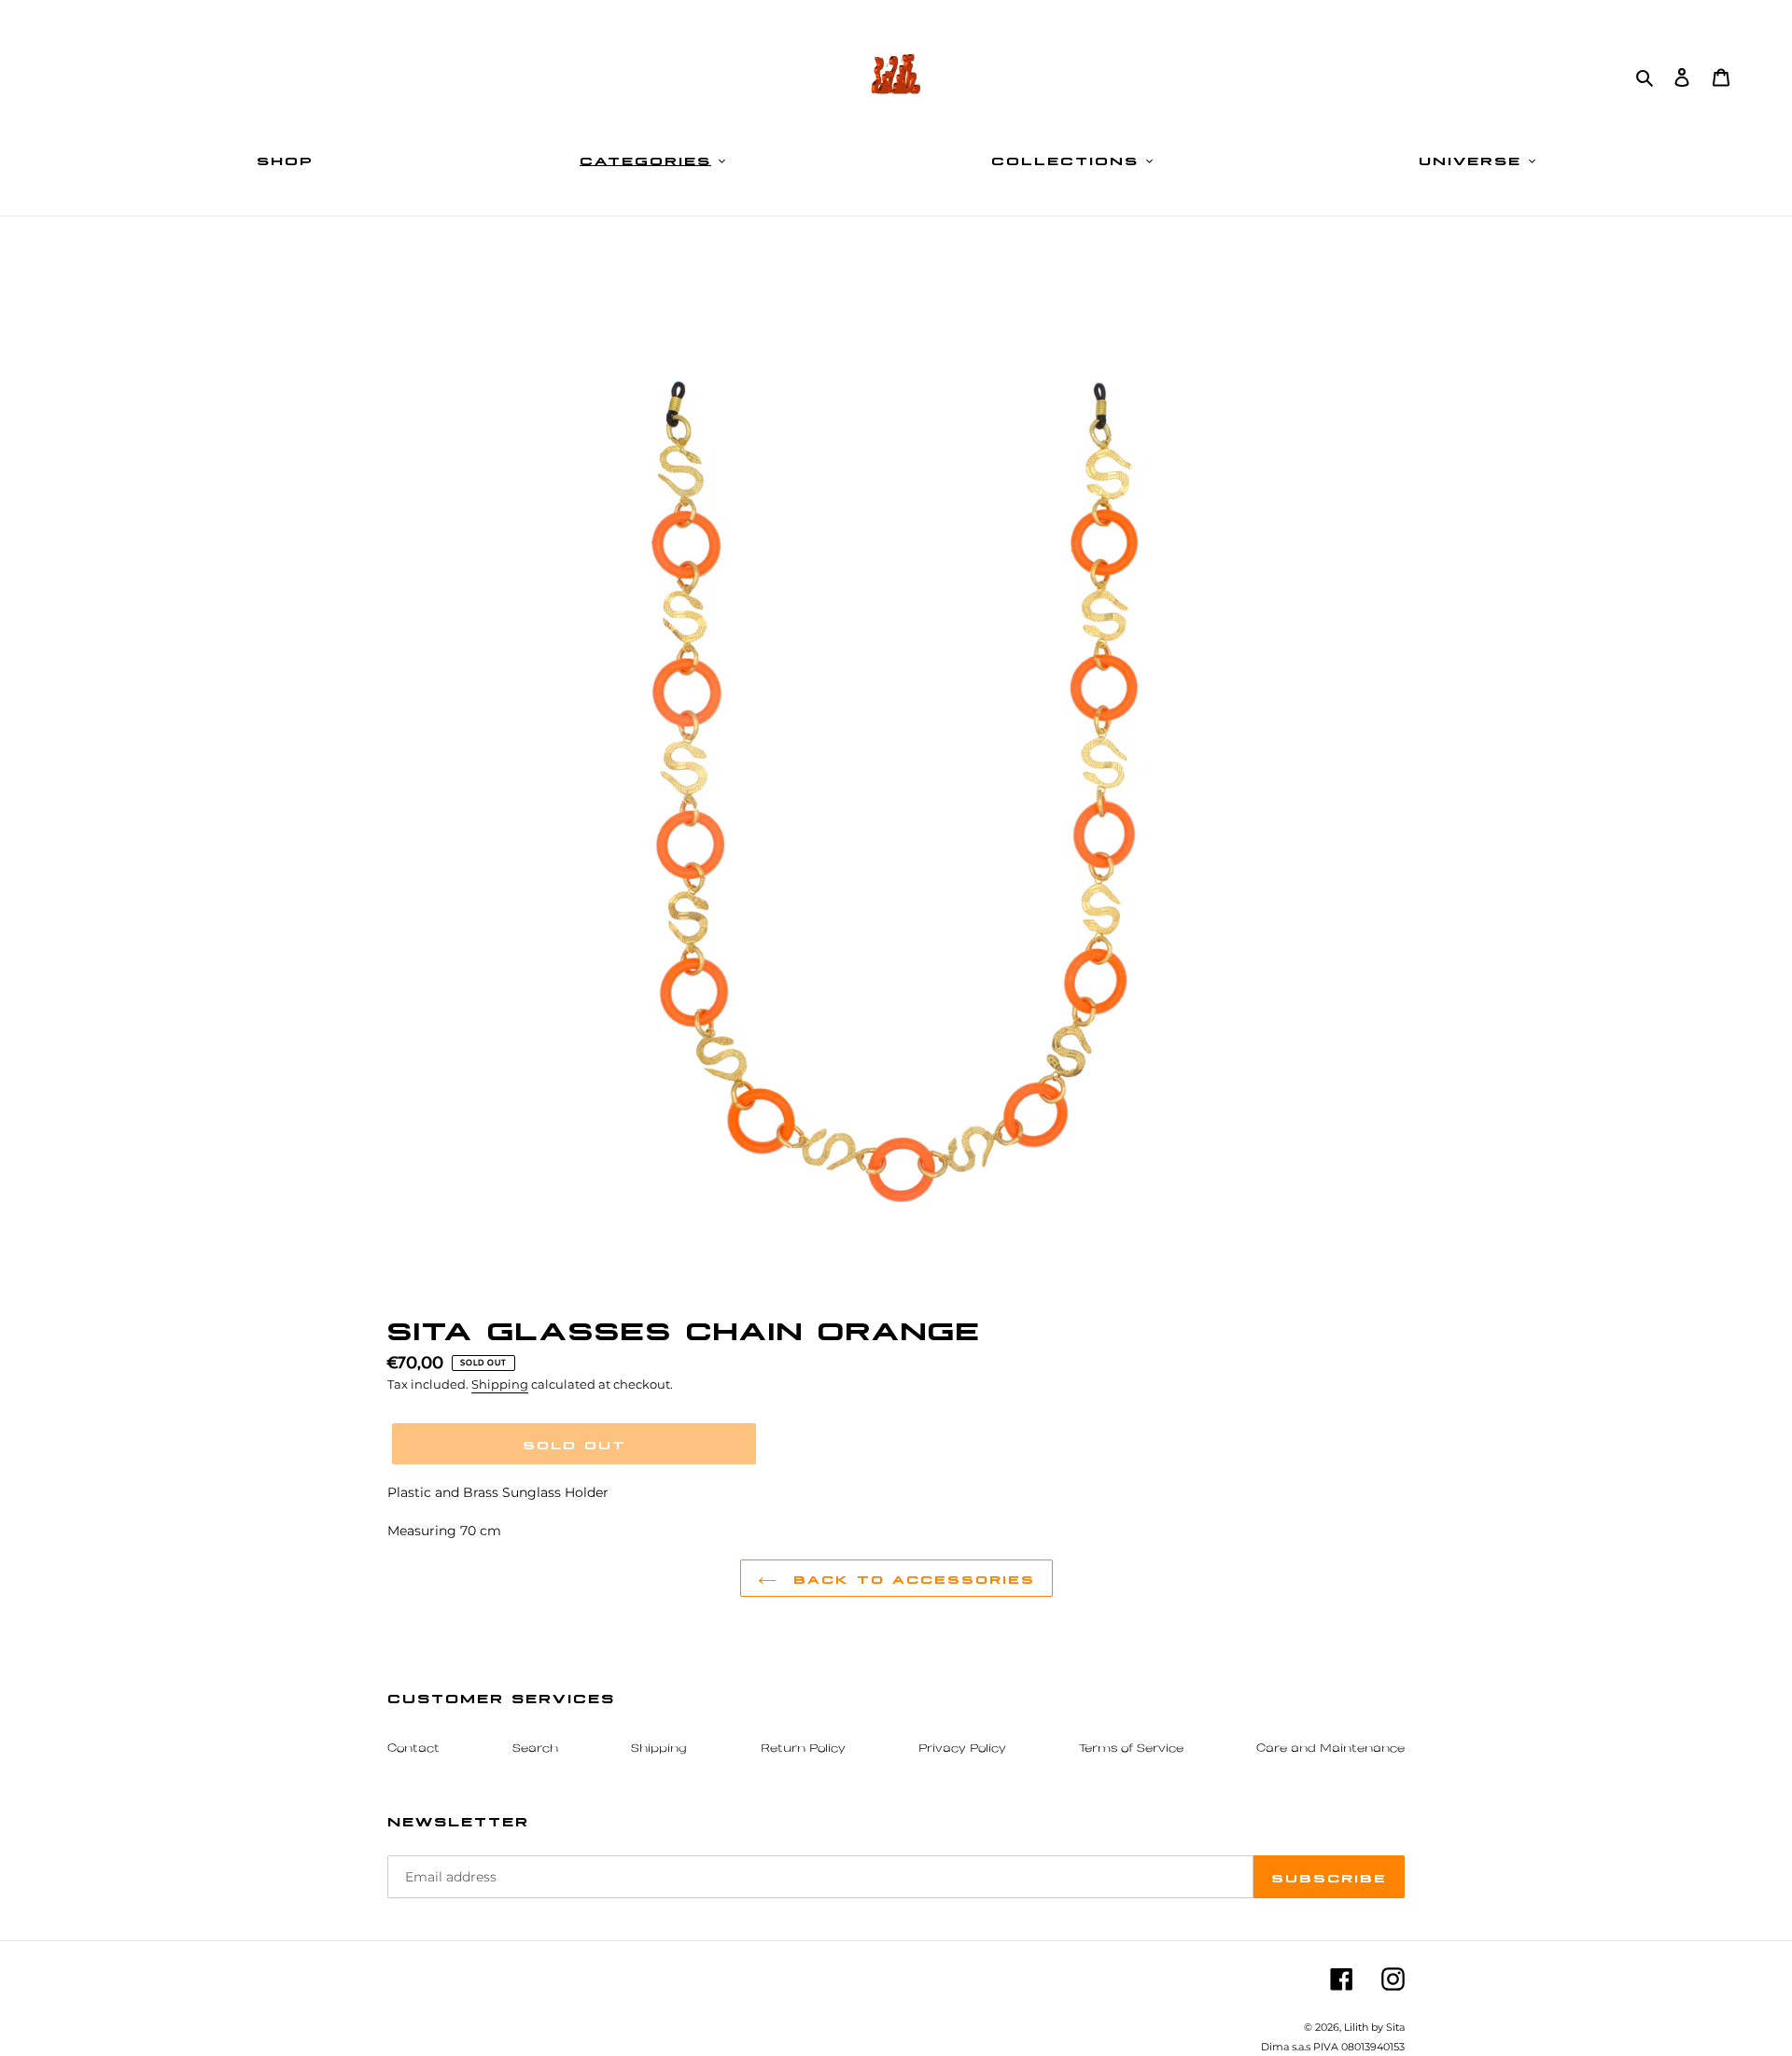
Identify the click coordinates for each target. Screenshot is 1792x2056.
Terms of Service (1131, 1749)
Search (535, 1749)
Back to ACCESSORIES (910, 1578)
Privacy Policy (962, 1749)
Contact (413, 1749)
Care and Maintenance (1330, 1749)
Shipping (500, 1384)
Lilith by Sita (1374, 2027)
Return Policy (803, 1749)
